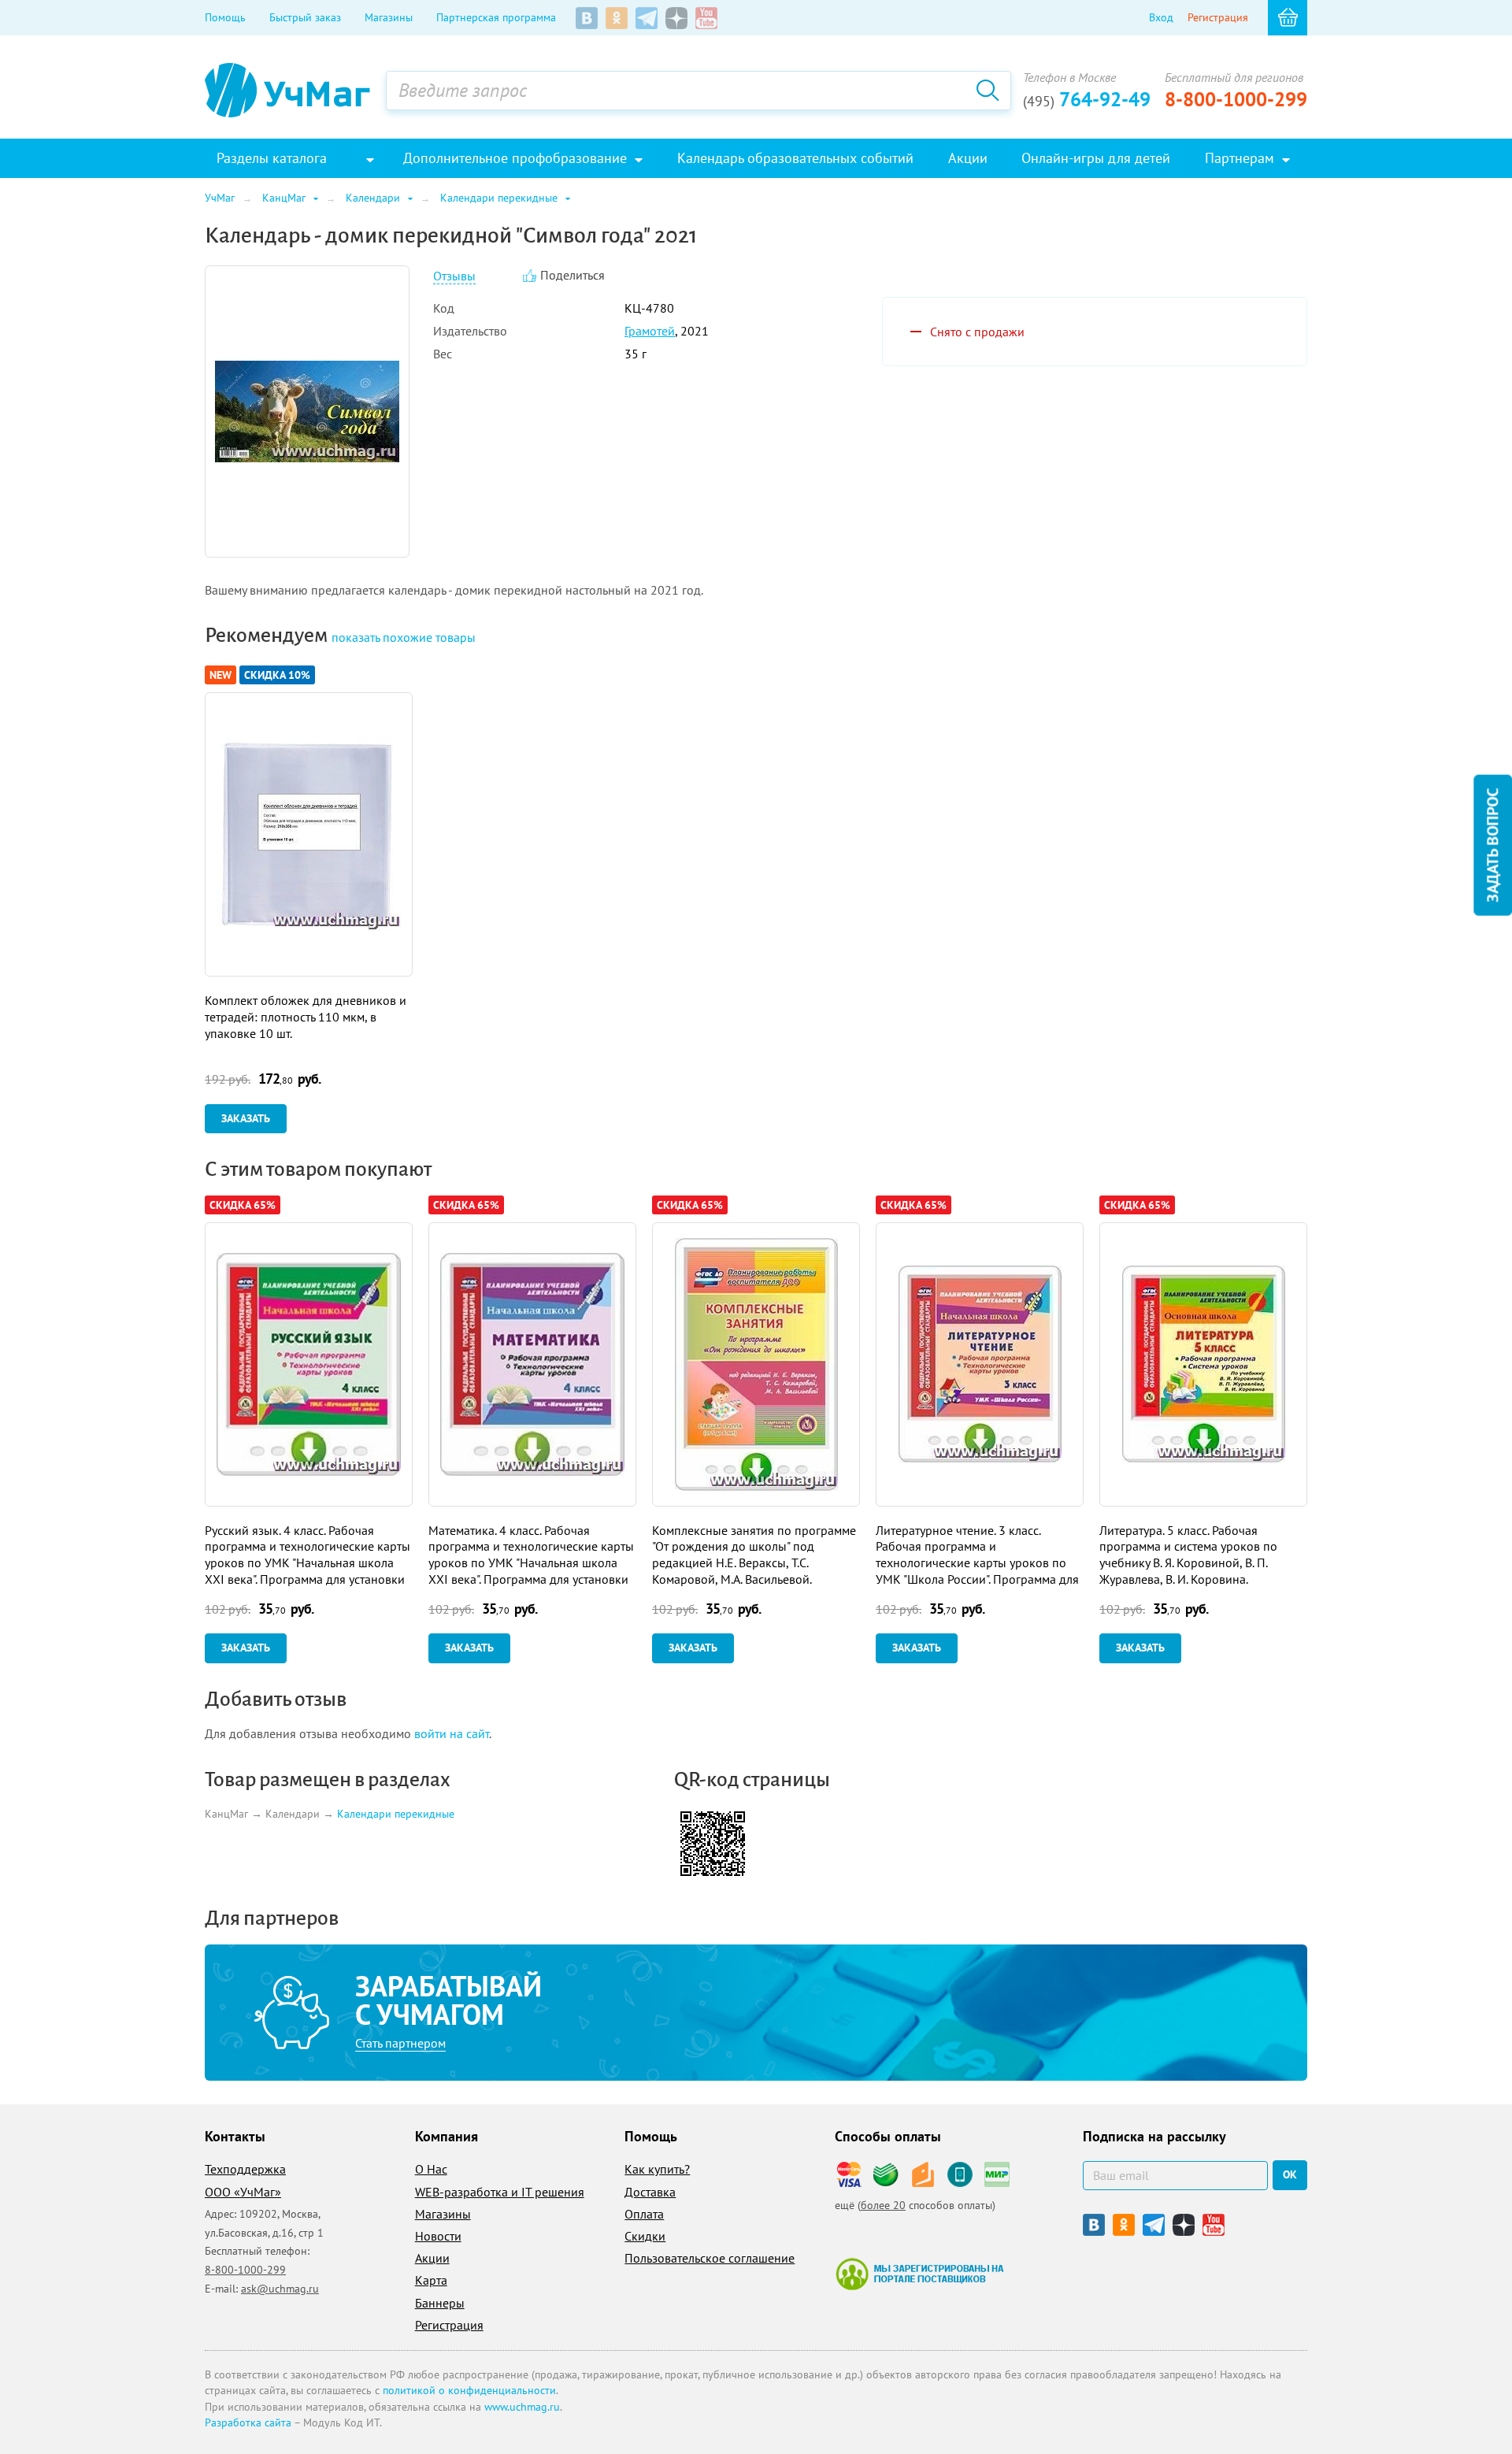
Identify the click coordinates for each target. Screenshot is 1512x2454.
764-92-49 (1087, 99)
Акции (432, 2258)
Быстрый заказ (305, 17)
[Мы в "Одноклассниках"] (617, 18)
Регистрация (1218, 17)
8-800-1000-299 (1236, 99)
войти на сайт (452, 1733)
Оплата (644, 2214)
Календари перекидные (396, 1815)
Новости (438, 2236)
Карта (431, 2280)
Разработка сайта (248, 2422)
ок (1290, 2174)
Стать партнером (400, 2043)
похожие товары (404, 637)
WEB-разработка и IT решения (500, 2192)
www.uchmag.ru (522, 2407)
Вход (1161, 17)
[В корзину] (1288, 18)
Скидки (645, 2236)
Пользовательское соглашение (710, 2258)
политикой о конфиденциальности (469, 2390)
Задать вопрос (1492, 845)
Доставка (650, 2192)
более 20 (883, 2205)
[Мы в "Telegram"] (647, 18)
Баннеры (440, 2303)
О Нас (431, 2169)
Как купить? (657, 2169)
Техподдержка (245, 2169)
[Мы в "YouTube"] (706, 18)
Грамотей (650, 331)
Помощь (225, 17)
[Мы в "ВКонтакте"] (587, 18)
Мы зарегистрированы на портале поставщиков (919, 2274)
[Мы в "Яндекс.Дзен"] (676, 18)
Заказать (246, 1118)
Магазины (389, 17)
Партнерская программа (496, 17)
